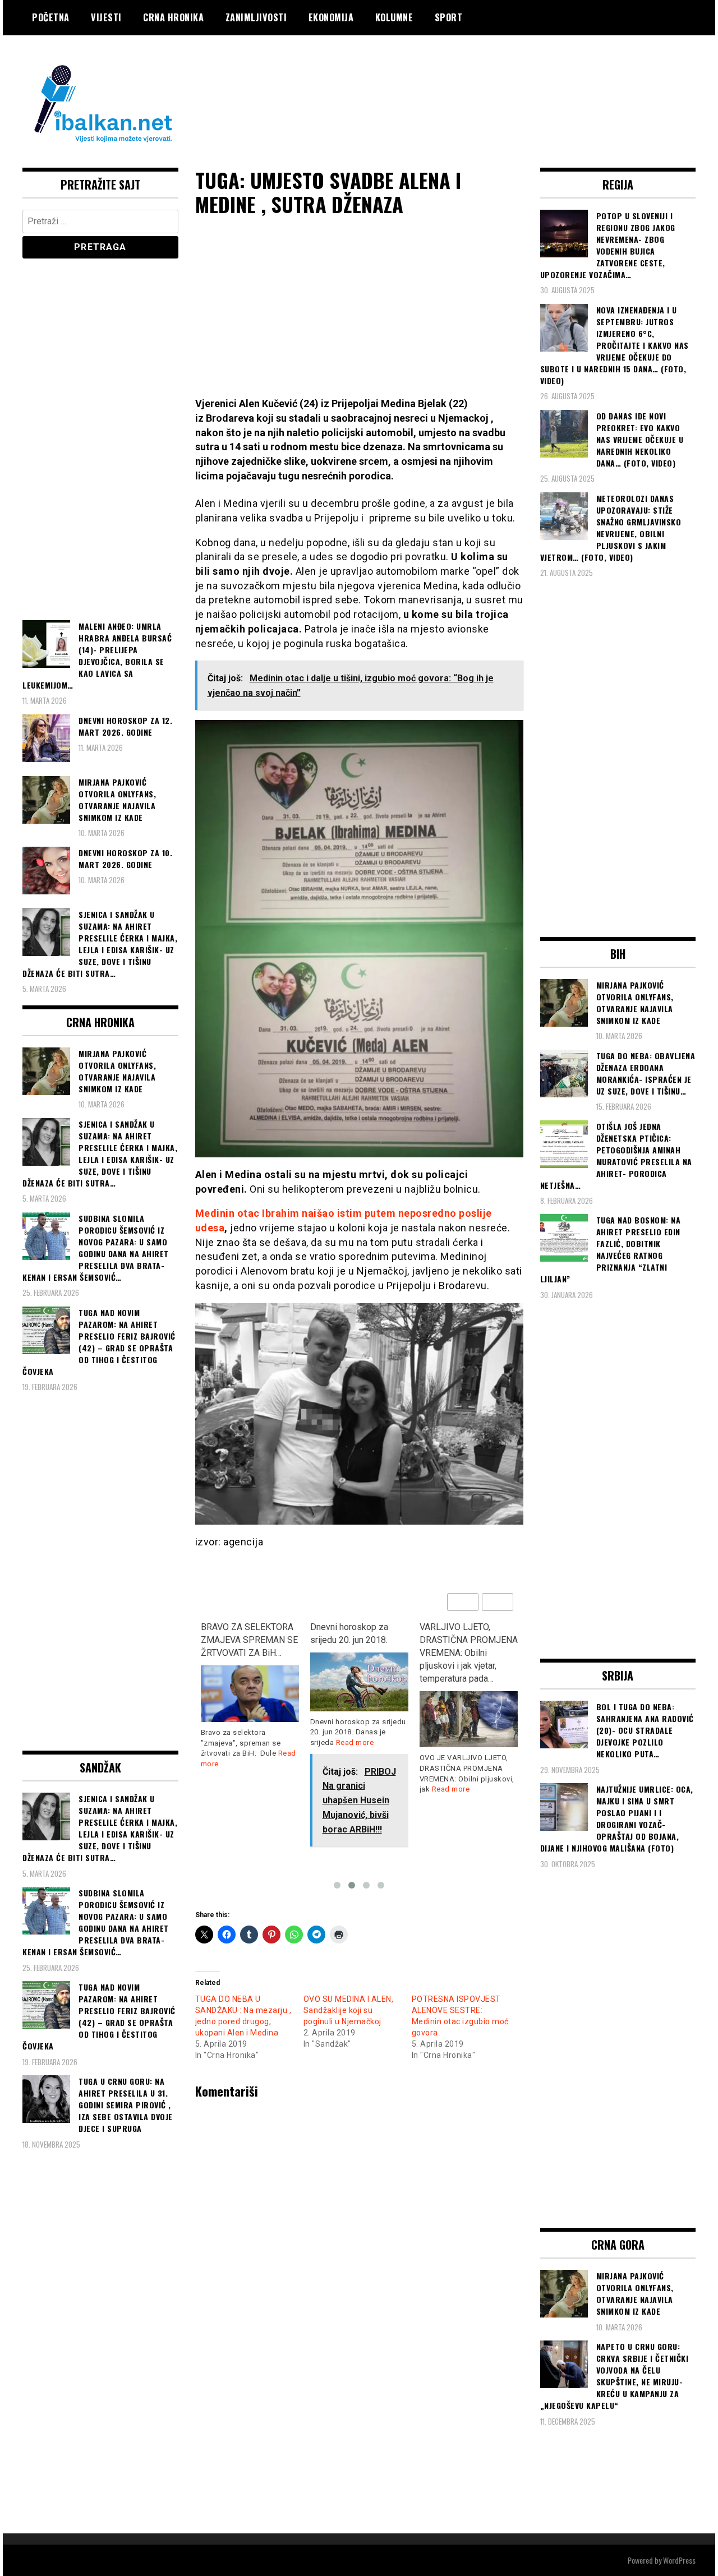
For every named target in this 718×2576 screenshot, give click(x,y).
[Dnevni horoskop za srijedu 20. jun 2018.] (250, 1682)
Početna (51, 17)
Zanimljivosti (256, 17)
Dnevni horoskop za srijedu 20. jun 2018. (240, 1633)
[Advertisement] (491, 80)
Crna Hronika (173, 17)
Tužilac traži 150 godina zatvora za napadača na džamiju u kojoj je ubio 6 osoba (466, 1646)
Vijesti (106, 17)
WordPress (679, 2560)
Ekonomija (331, 17)
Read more (246, 1742)
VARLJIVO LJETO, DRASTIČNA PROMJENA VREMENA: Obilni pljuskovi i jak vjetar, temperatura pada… (359, 1652)
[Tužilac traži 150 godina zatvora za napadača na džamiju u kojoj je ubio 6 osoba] (469, 1703)
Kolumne (394, 17)
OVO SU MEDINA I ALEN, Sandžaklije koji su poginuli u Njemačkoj (349, 2010)
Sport (449, 17)
